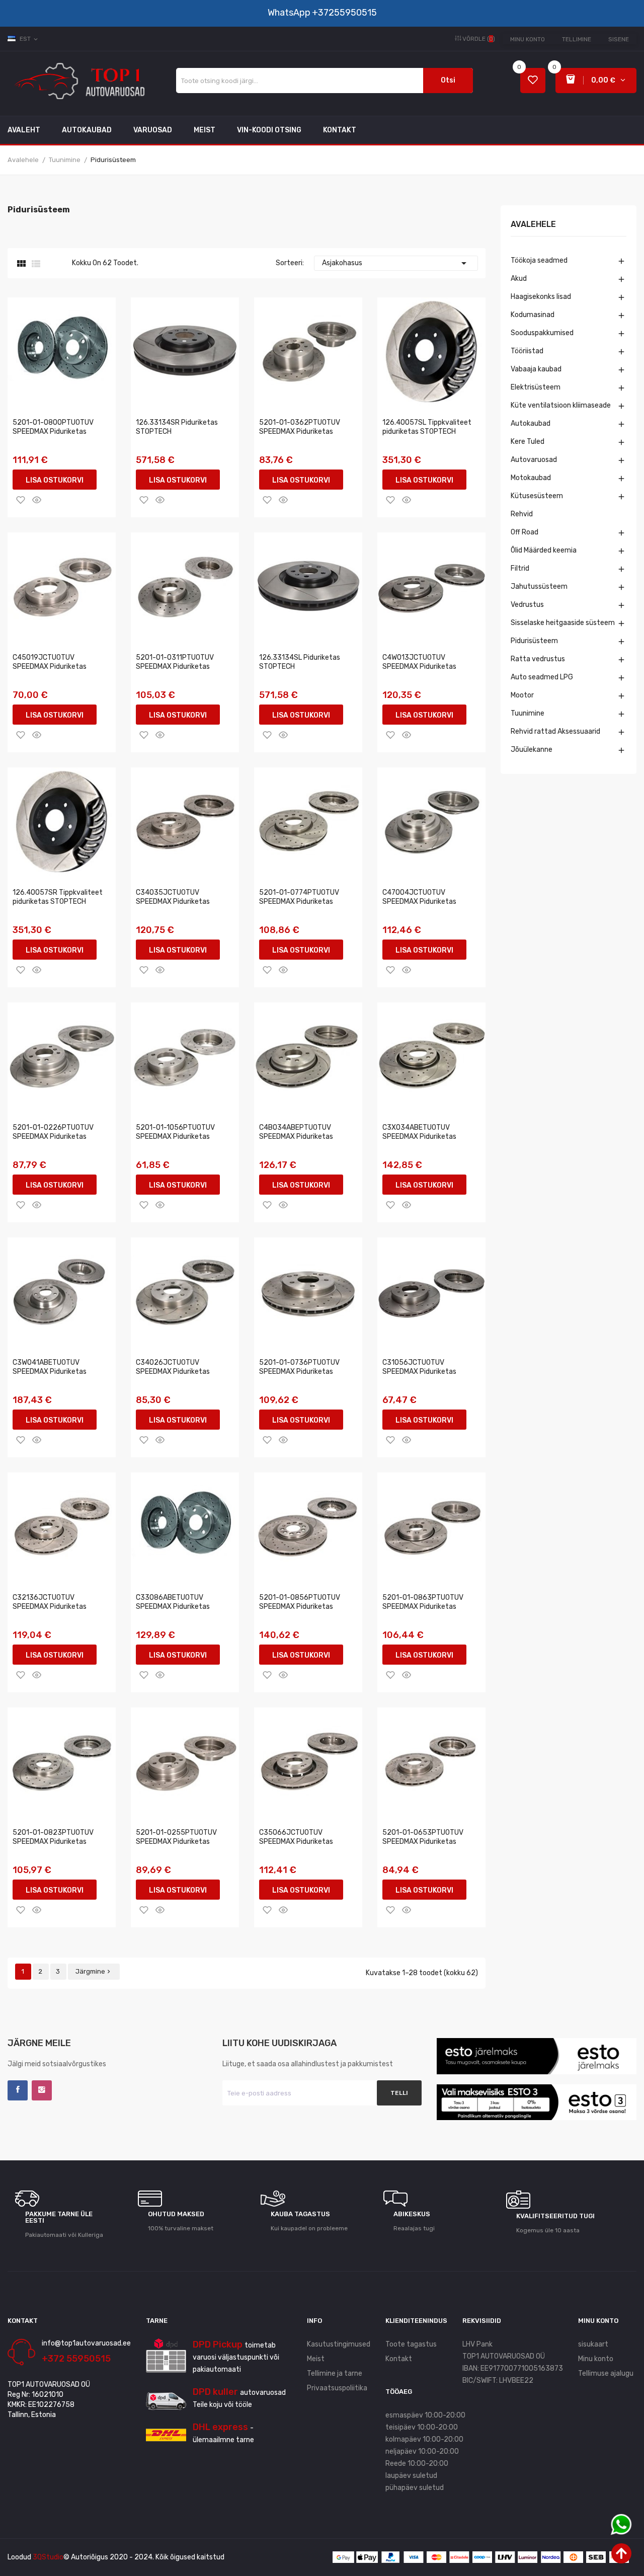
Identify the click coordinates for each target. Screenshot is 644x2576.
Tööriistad (527, 351)
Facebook (18, 2090)
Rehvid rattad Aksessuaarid (555, 731)
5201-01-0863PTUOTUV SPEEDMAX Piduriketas (423, 1602)
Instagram (42, 2090)
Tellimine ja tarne (335, 2373)
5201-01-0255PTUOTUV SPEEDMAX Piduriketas (176, 1837)
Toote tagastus (411, 2344)
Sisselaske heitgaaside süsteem (563, 623)
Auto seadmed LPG (542, 677)
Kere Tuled (528, 442)
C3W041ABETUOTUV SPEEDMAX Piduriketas (50, 1367)
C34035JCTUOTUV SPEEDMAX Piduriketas (173, 897)
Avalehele (533, 225)
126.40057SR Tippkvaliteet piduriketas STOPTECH (58, 897)
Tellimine (577, 39)
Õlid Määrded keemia (544, 550)
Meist (316, 2359)
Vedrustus (527, 605)
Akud (519, 279)
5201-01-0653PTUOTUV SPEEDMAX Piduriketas (423, 1837)
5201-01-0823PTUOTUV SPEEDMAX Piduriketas (53, 1837)
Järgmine (94, 1971)
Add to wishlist (21, 500)
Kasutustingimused (339, 2344)
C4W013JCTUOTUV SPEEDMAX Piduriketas (419, 662)
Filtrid (520, 568)
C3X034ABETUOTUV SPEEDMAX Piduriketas (419, 1132)
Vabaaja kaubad (536, 369)
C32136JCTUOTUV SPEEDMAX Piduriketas (50, 1602)
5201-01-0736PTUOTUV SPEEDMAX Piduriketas (299, 1367)
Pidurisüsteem (534, 641)
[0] (533, 81)
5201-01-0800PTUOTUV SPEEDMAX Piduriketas (53, 427)
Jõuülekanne (532, 750)
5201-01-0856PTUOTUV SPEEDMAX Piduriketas (300, 1602)
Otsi (448, 80)
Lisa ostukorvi (55, 480)
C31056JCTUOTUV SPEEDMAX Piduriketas (419, 1367)
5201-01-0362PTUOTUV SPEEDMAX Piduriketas (300, 427)
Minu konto (528, 39)
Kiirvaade (37, 500)
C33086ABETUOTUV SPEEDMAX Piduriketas (173, 1602)
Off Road (525, 532)
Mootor (522, 695)
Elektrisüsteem (536, 387)
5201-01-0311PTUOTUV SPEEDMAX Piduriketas (175, 662)
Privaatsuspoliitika (337, 2388)
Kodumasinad (533, 315)
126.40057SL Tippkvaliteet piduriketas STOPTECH (427, 427)
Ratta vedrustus (538, 659)
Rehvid (522, 514)
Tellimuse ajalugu (606, 2373)
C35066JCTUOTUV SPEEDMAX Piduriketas (296, 1837)
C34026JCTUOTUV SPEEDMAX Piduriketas (173, 1367)
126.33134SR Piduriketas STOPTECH (177, 427)
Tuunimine (528, 713)
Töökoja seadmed (539, 260)
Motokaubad (531, 478)
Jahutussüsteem (539, 587)
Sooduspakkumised (542, 333)
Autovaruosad (534, 460)
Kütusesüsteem (537, 496)
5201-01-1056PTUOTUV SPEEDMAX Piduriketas (175, 1132)
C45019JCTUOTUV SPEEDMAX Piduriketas (50, 662)
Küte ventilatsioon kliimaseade (561, 405)
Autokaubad (531, 423)
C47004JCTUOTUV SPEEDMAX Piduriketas (419, 897)
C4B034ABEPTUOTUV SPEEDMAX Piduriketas (296, 1132)
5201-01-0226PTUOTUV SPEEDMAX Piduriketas (53, 1132)
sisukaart (593, 2344)
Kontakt (399, 2359)
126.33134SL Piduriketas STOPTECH (300, 662)
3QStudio (48, 2557)
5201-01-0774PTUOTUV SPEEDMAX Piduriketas (299, 897)
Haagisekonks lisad (541, 297)
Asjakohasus (396, 263)
